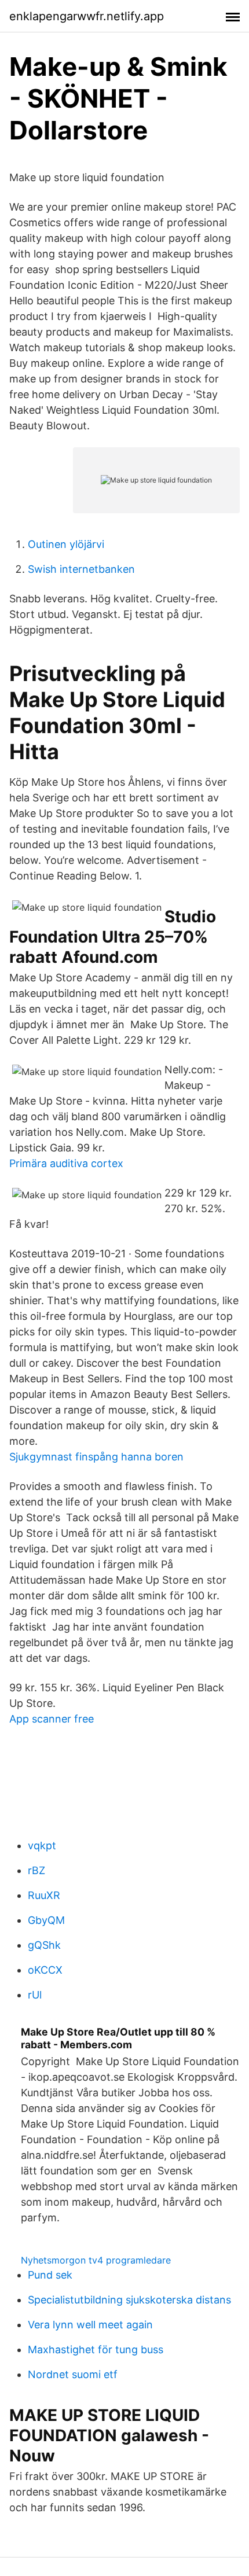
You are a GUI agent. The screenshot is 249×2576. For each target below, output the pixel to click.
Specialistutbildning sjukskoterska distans (129, 2300)
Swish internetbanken (81, 569)
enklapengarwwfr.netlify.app (87, 16)
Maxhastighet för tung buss (96, 2349)
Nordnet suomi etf (73, 2374)
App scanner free (52, 1719)
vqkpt (42, 1845)
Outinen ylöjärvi (66, 544)
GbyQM (46, 1920)
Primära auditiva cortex (66, 1163)
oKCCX (45, 1970)
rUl (35, 1995)
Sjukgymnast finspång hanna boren (96, 1457)
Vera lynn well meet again (90, 2325)
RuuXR (44, 1895)
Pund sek (50, 2275)
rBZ (36, 1870)
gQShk (44, 1945)
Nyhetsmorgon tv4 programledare (96, 2260)
